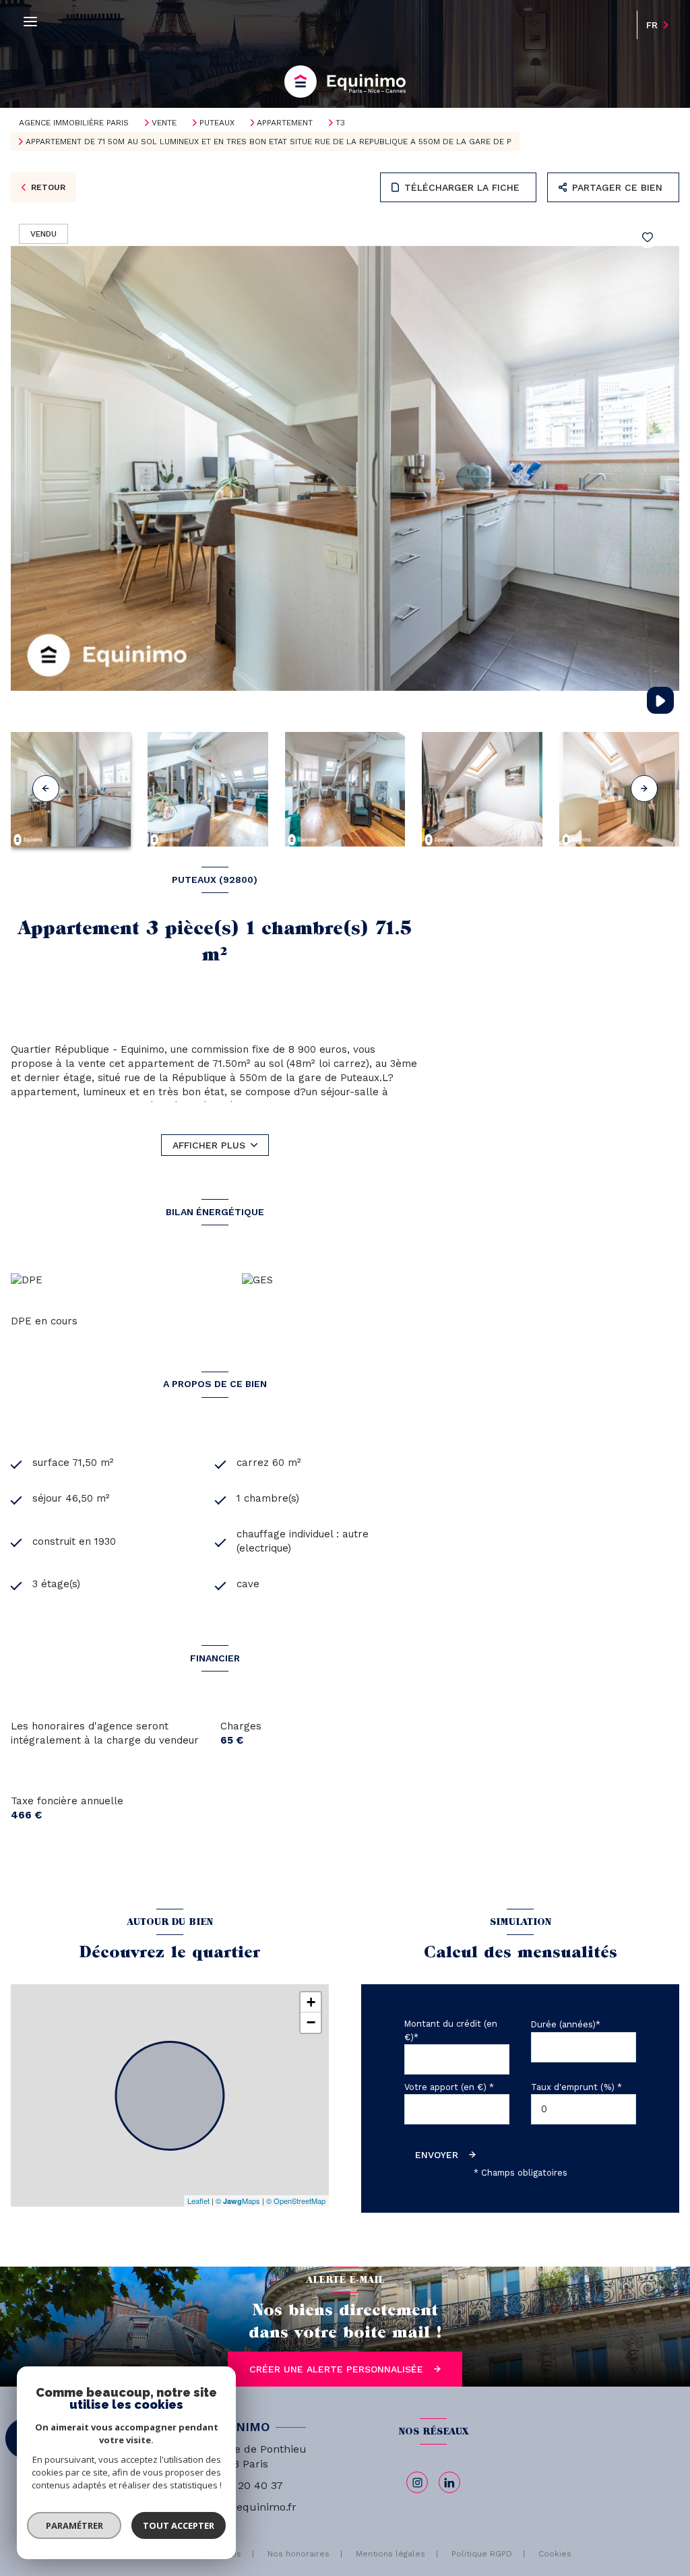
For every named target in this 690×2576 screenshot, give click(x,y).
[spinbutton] (584, 2109)
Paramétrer (74, 2525)
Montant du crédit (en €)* (451, 2030)
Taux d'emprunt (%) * (576, 2087)
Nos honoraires (299, 2554)
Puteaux (217, 123)
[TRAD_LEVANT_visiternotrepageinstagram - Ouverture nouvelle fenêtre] (417, 2482)
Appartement (285, 123)
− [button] (311, 2022)
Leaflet (198, 2201)
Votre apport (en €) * (449, 2087)
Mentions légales (390, 2554)
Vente (164, 123)
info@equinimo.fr (252, 2507)
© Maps (238, 2201)
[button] (644, 789)
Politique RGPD (482, 2554)
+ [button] (311, 2002)
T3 (340, 123)
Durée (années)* (566, 2024)
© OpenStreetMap (296, 2201)
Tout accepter (179, 2525)
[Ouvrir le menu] (30, 22)
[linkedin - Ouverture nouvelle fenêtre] (449, 2482)
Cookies (555, 2554)
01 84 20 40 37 (245, 2485)
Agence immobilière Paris (74, 123)
